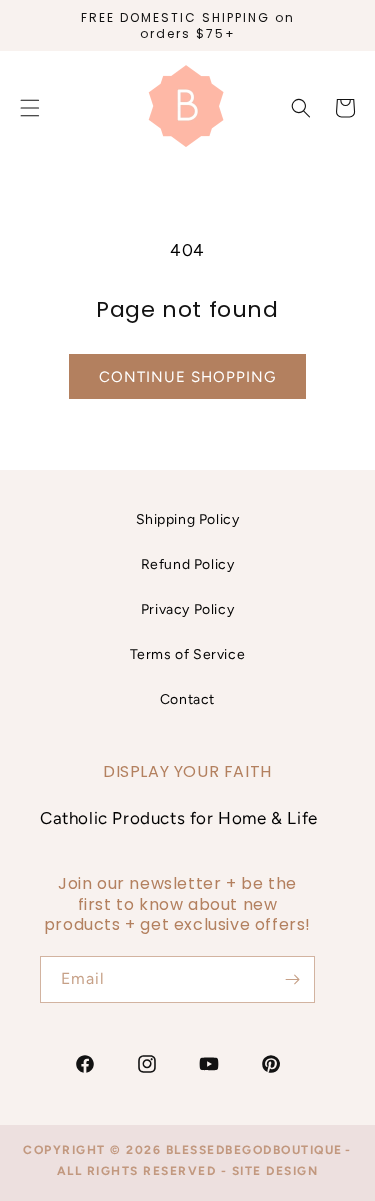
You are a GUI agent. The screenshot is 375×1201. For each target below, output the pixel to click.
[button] (301, 108)
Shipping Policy (188, 519)
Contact (187, 699)
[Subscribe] (292, 979)
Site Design (275, 1171)
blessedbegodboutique (254, 1150)
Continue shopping (187, 377)
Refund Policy (188, 564)
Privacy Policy (187, 609)
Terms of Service (188, 654)
